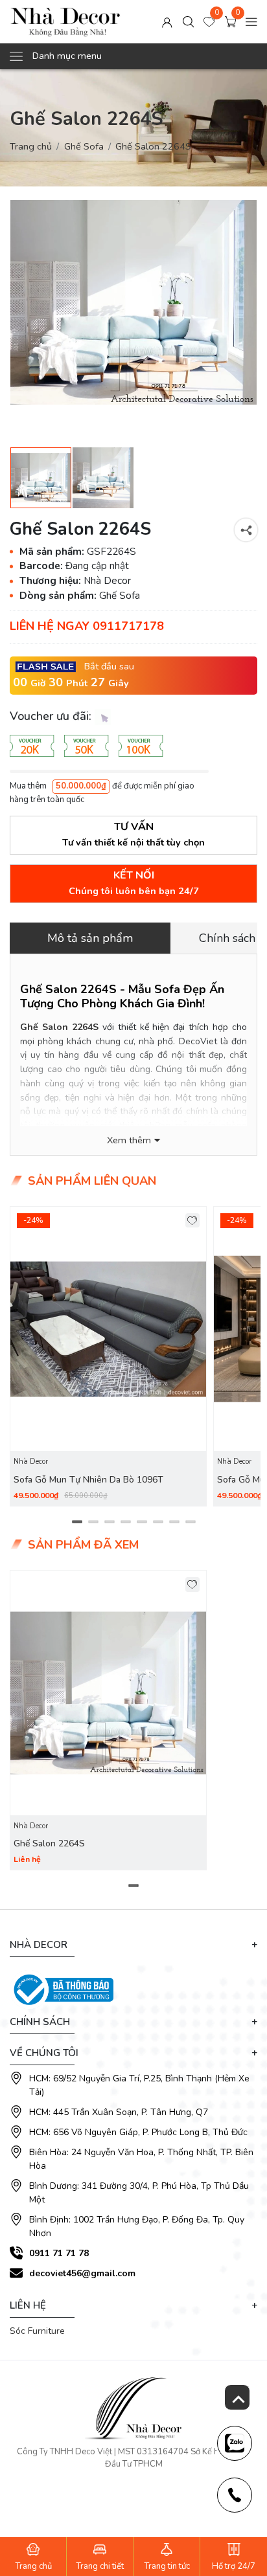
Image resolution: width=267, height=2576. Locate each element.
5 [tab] (142, 1521)
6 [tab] (158, 1521)
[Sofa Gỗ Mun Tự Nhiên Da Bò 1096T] (108, 1329)
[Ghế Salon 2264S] (108, 1693)
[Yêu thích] (193, 1221)
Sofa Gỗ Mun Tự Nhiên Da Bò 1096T (88, 1480)
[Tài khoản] (167, 21)
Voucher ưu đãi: (52, 716)
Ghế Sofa (84, 146)
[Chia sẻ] (246, 530)
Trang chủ (31, 146)
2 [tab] (93, 1521)
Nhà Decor (31, 1462)
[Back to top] (237, 2397)
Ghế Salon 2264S (59, 1027)
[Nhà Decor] (65, 22)
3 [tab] (109, 1521)
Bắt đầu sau (109, 666)
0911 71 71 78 (59, 2253)
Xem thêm (129, 1140)
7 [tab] (174, 1521)
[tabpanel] (108, 1356)
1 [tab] (77, 1521)
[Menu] (251, 21)
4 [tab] (125, 1521)
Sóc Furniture (37, 2331)
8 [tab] (190, 1521)
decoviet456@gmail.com (82, 2273)
